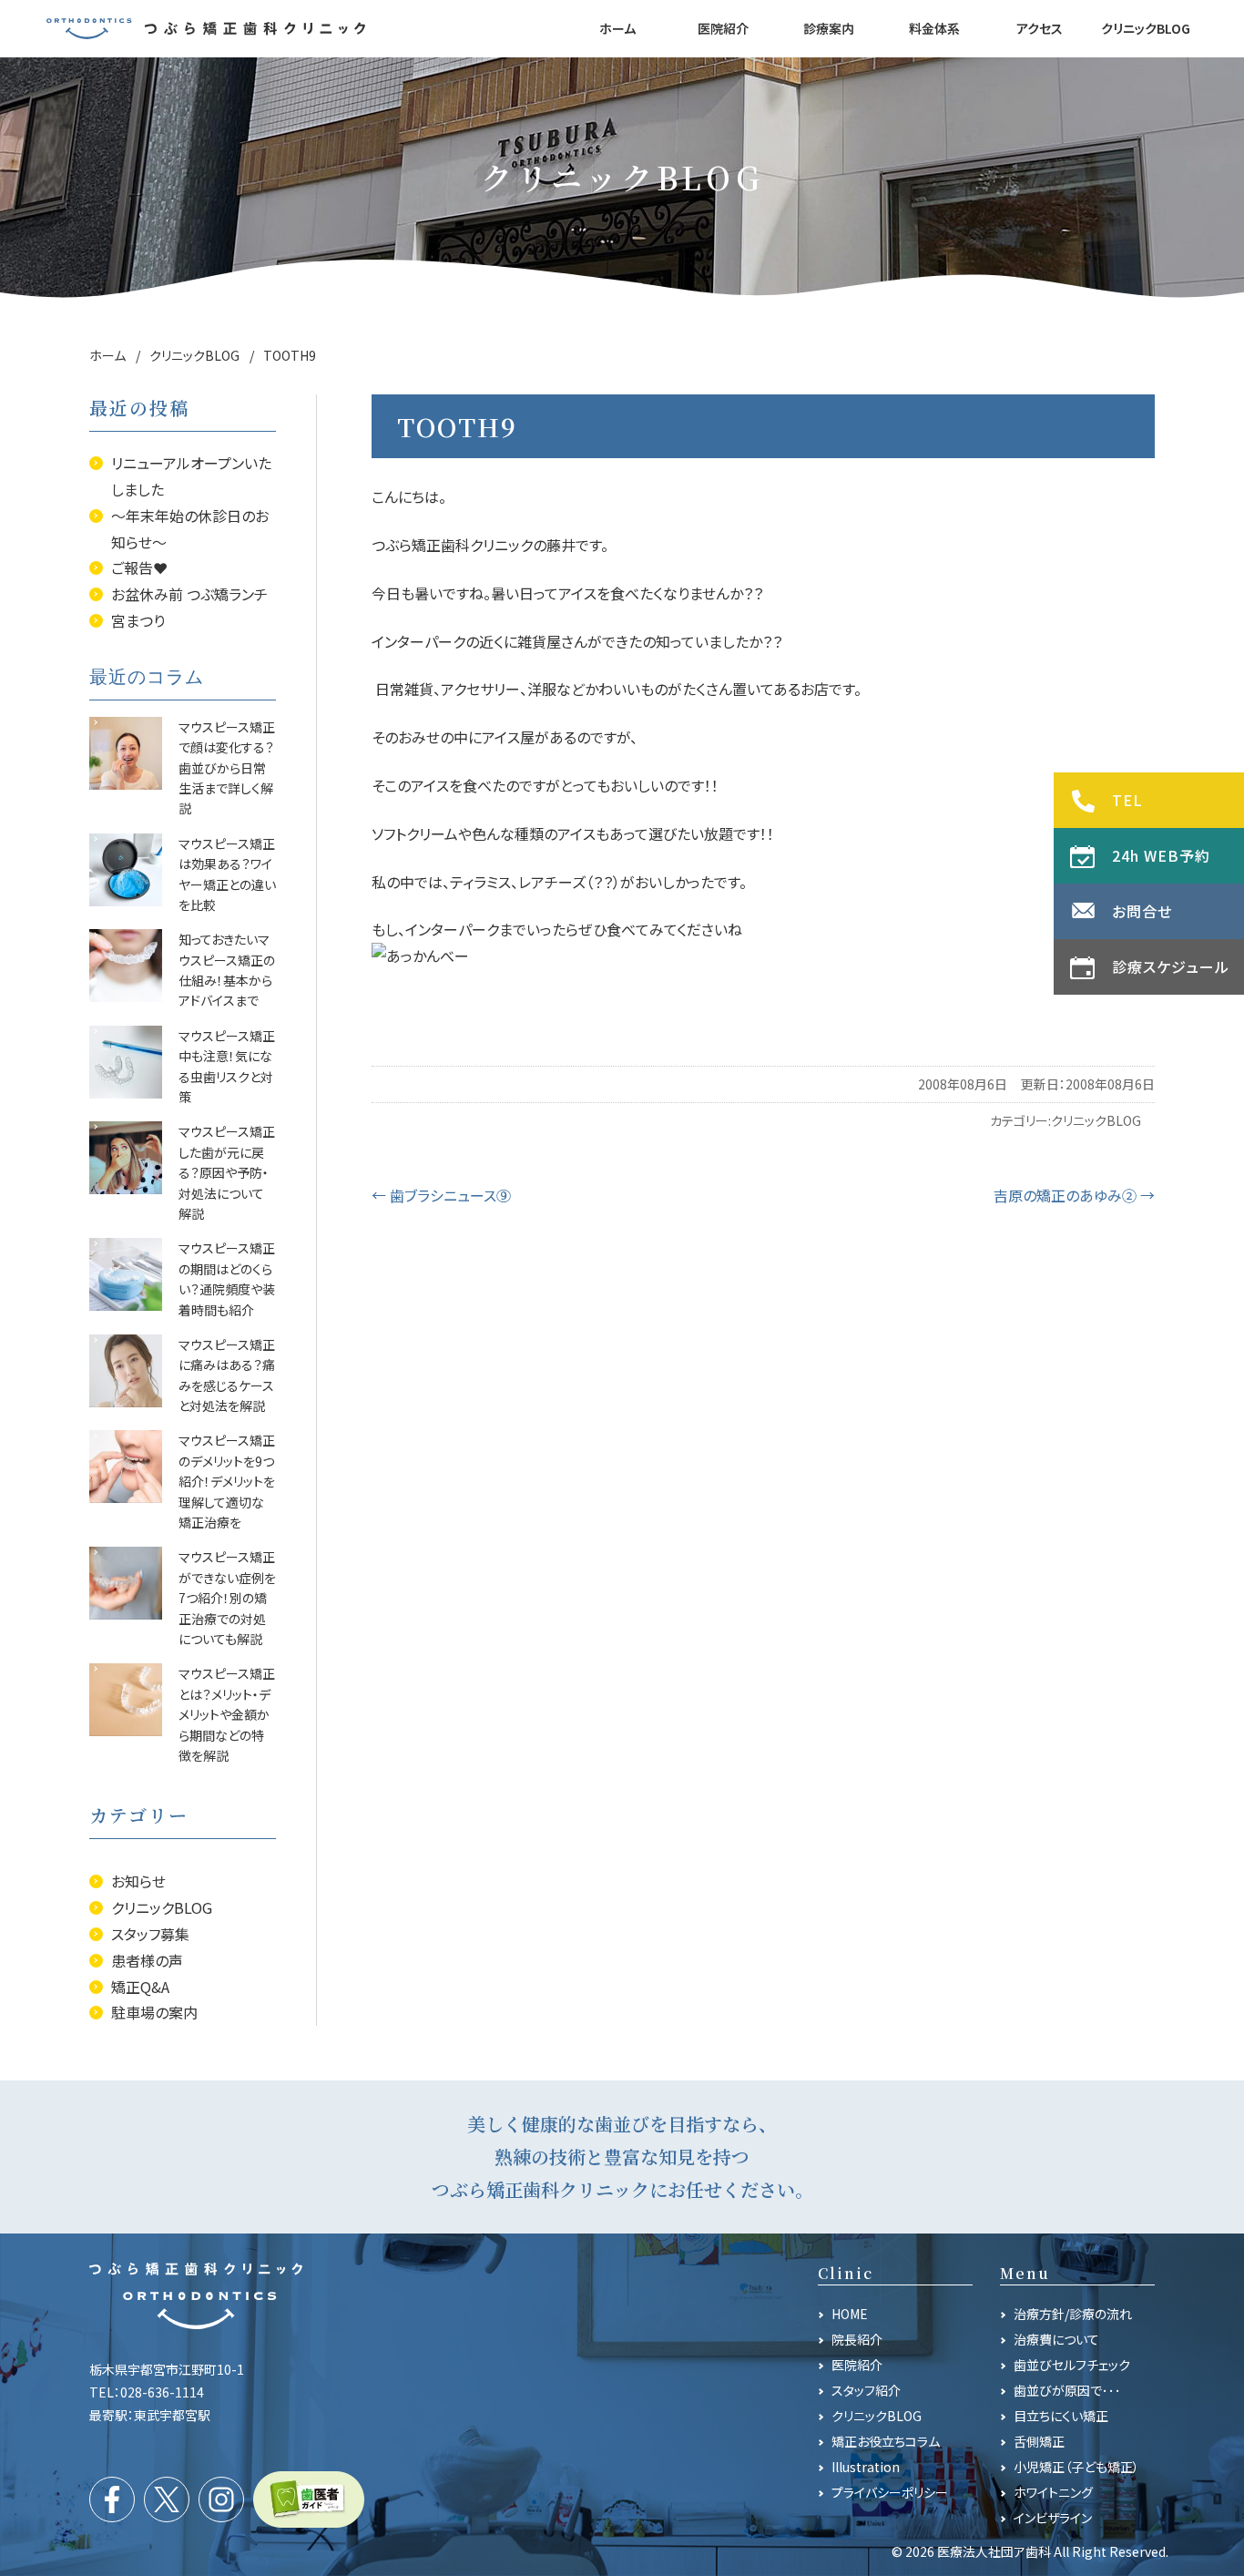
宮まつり (138, 620)
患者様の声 (147, 1960)
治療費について (1056, 2339)
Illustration (866, 2467)
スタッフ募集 (150, 1934)
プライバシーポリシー (890, 2492)
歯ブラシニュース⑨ (441, 1195)
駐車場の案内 (154, 2012)
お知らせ (138, 1881)
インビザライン (1053, 2518)
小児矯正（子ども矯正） (1076, 2467)
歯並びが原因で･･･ (1067, 2390)
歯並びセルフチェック (1072, 2365)
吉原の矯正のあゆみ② (1074, 1195)
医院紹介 (857, 2365)
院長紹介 (857, 2339)
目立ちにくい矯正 (1061, 2416)
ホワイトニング (1053, 2492)
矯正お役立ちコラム (886, 2441)
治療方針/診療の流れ (1073, 2314)
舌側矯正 (1039, 2441)
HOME (850, 2314)
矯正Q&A (140, 1987)
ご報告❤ (139, 567)
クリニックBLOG (1096, 1120)
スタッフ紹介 (866, 2390)
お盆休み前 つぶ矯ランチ (189, 594)
